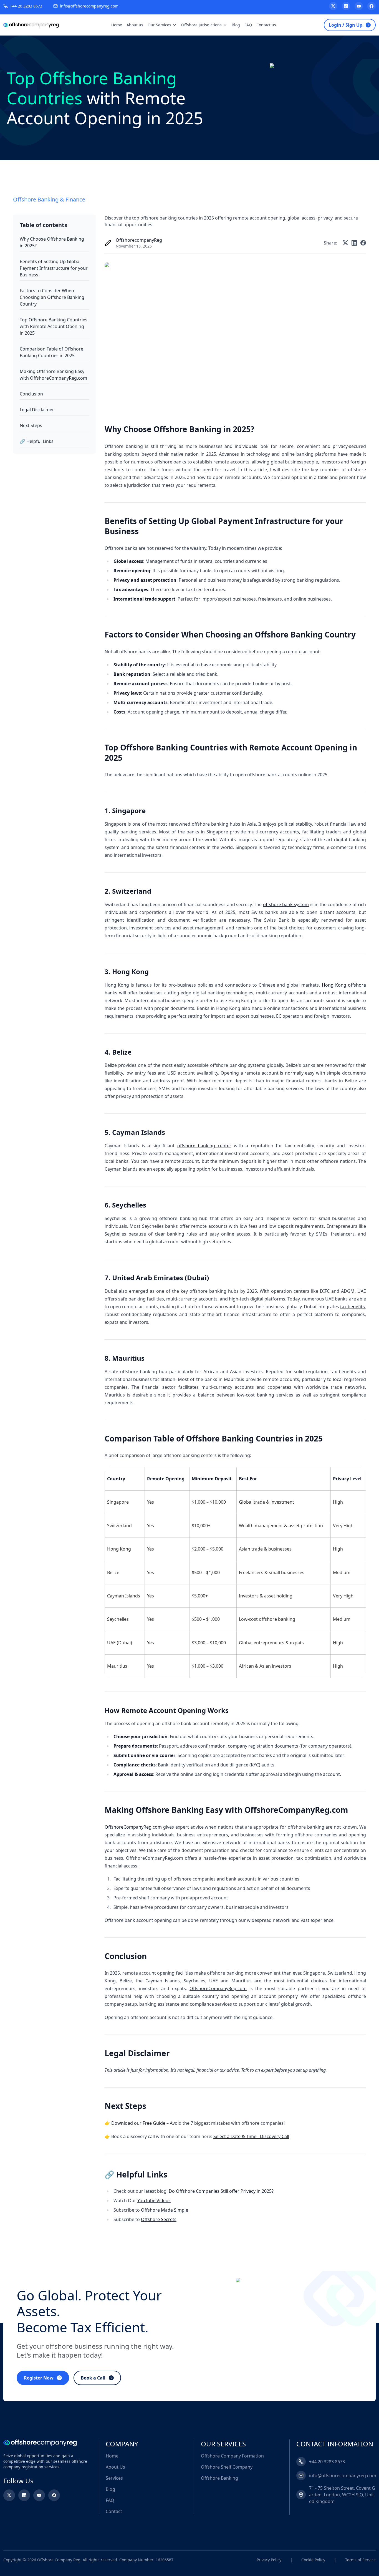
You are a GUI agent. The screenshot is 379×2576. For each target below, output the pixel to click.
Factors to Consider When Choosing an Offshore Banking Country (52, 297)
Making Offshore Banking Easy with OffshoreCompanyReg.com (53, 375)
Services (114, 2478)
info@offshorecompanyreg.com (89, 6)
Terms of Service (360, 2560)
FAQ (248, 25)
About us (135, 25)
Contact (114, 2511)
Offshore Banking (219, 2478)
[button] (146, 2444)
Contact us (266, 25)
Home (117, 25)
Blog (236, 25)
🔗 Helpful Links (37, 441)
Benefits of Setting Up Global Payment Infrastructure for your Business (54, 268)
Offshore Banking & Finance (49, 199)
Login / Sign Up (346, 25)
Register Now (39, 2378)
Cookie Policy (313, 2560)
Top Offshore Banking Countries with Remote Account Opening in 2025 (54, 326)
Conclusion (31, 394)
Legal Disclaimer (37, 410)
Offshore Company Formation (232, 2456)
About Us (115, 2467)
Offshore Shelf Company (227, 2467)
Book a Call (93, 2378)
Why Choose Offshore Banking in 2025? (52, 242)
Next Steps (31, 425)
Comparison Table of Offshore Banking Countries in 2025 (51, 352)
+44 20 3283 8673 (26, 6)
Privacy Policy (269, 2560)
